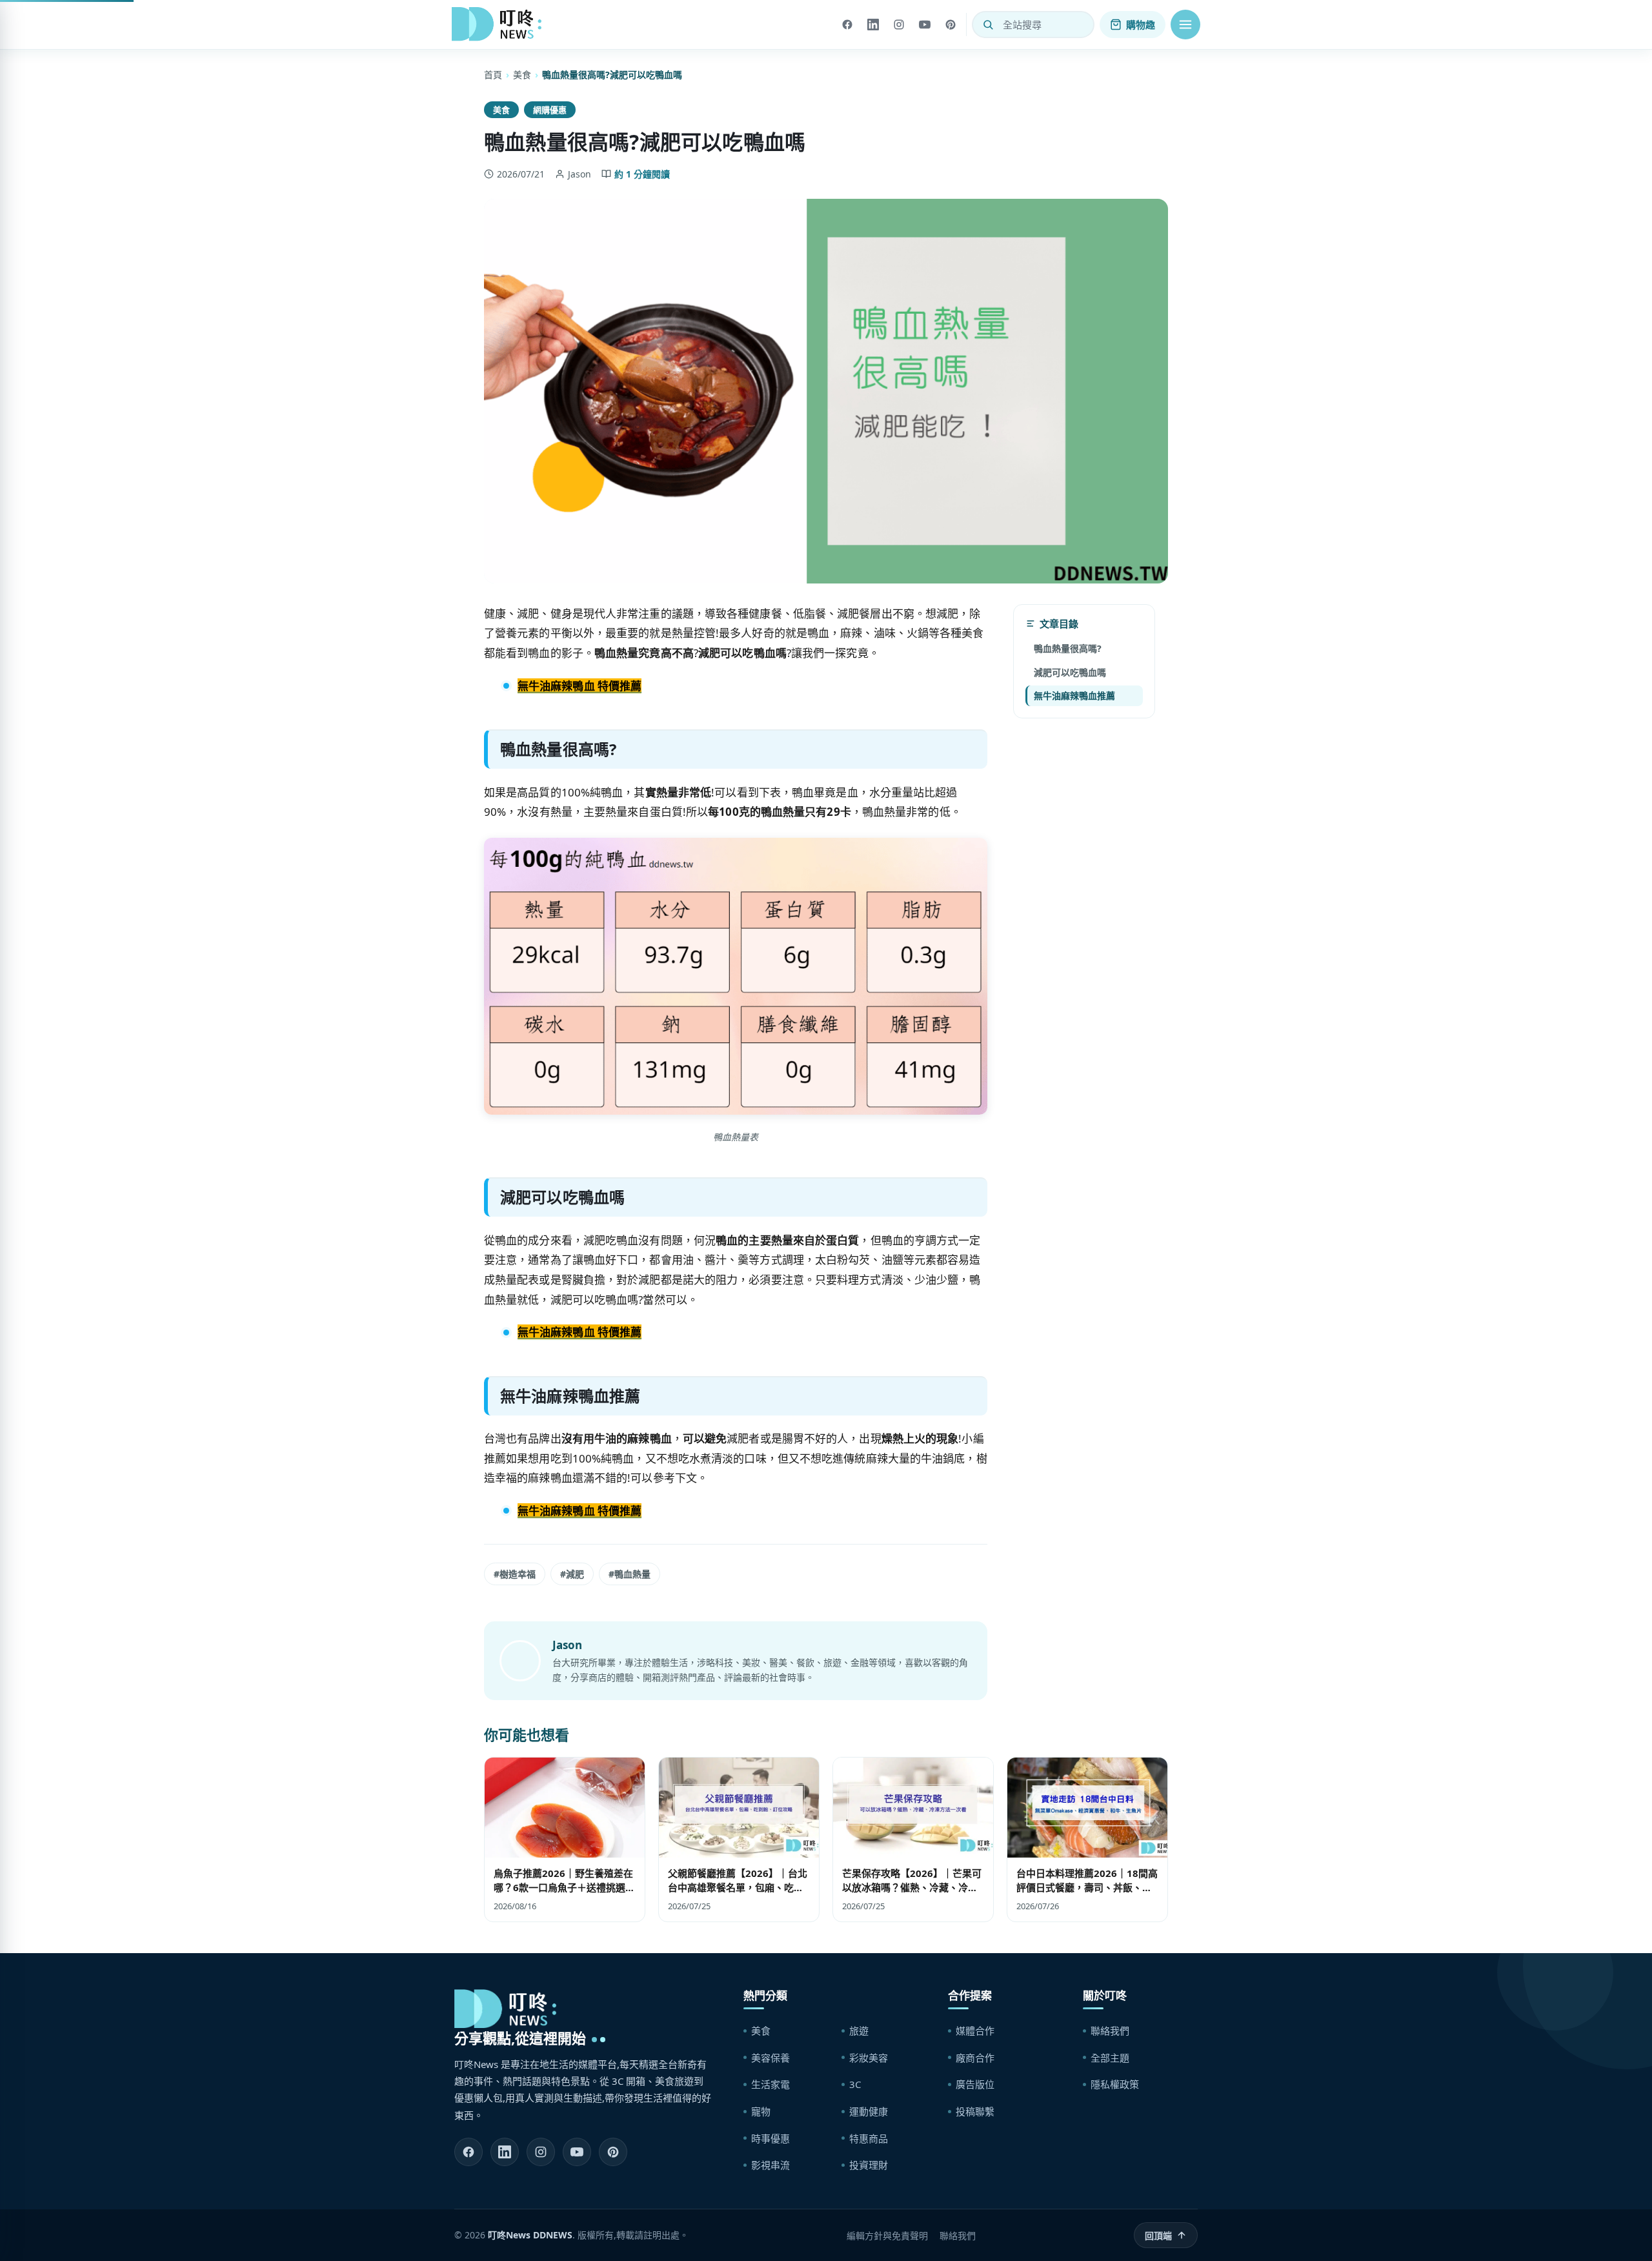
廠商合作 (975, 2058)
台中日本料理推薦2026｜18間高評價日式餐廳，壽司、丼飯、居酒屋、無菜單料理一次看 (1087, 1887)
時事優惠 (771, 2138)
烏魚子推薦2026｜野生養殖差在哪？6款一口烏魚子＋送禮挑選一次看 (564, 1887)
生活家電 (771, 2084)
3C (855, 2084)
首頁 (493, 75)
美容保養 (771, 2058)
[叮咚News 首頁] (500, 25)
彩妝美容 (869, 2058)
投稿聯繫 (975, 2111)
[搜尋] (988, 25)
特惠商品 (869, 2138)
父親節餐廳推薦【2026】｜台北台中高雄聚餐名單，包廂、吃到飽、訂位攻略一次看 (738, 1887)
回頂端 (1158, 2236)
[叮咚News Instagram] (541, 2152)
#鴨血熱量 (630, 1574)
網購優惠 (550, 110)
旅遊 (859, 2031)
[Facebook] (847, 25)
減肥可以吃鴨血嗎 (1070, 672)
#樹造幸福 (515, 1574)
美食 (522, 75)
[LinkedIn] (873, 25)
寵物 (761, 2111)
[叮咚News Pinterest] (613, 2152)
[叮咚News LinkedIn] (505, 2152)
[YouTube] (925, 25)
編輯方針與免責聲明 (887, 2236)
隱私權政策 (1115, 2084)
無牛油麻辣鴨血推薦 (1074, 695)
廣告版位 (975, 2084)
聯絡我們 (1110, 2031)
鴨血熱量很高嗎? (1068, 648)
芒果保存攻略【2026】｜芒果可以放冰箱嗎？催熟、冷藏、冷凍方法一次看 (912, 1887)
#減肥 (572, 1574)
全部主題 (1110, 2058)
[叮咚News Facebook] (468, 2152)
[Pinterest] (951, 25)
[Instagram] (899, 25)
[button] (1185, 25)
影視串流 (771, 2165)
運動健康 (869, 2111)
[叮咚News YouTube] (577, 2152)
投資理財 (869, 2165)
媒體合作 (975, 2031)
